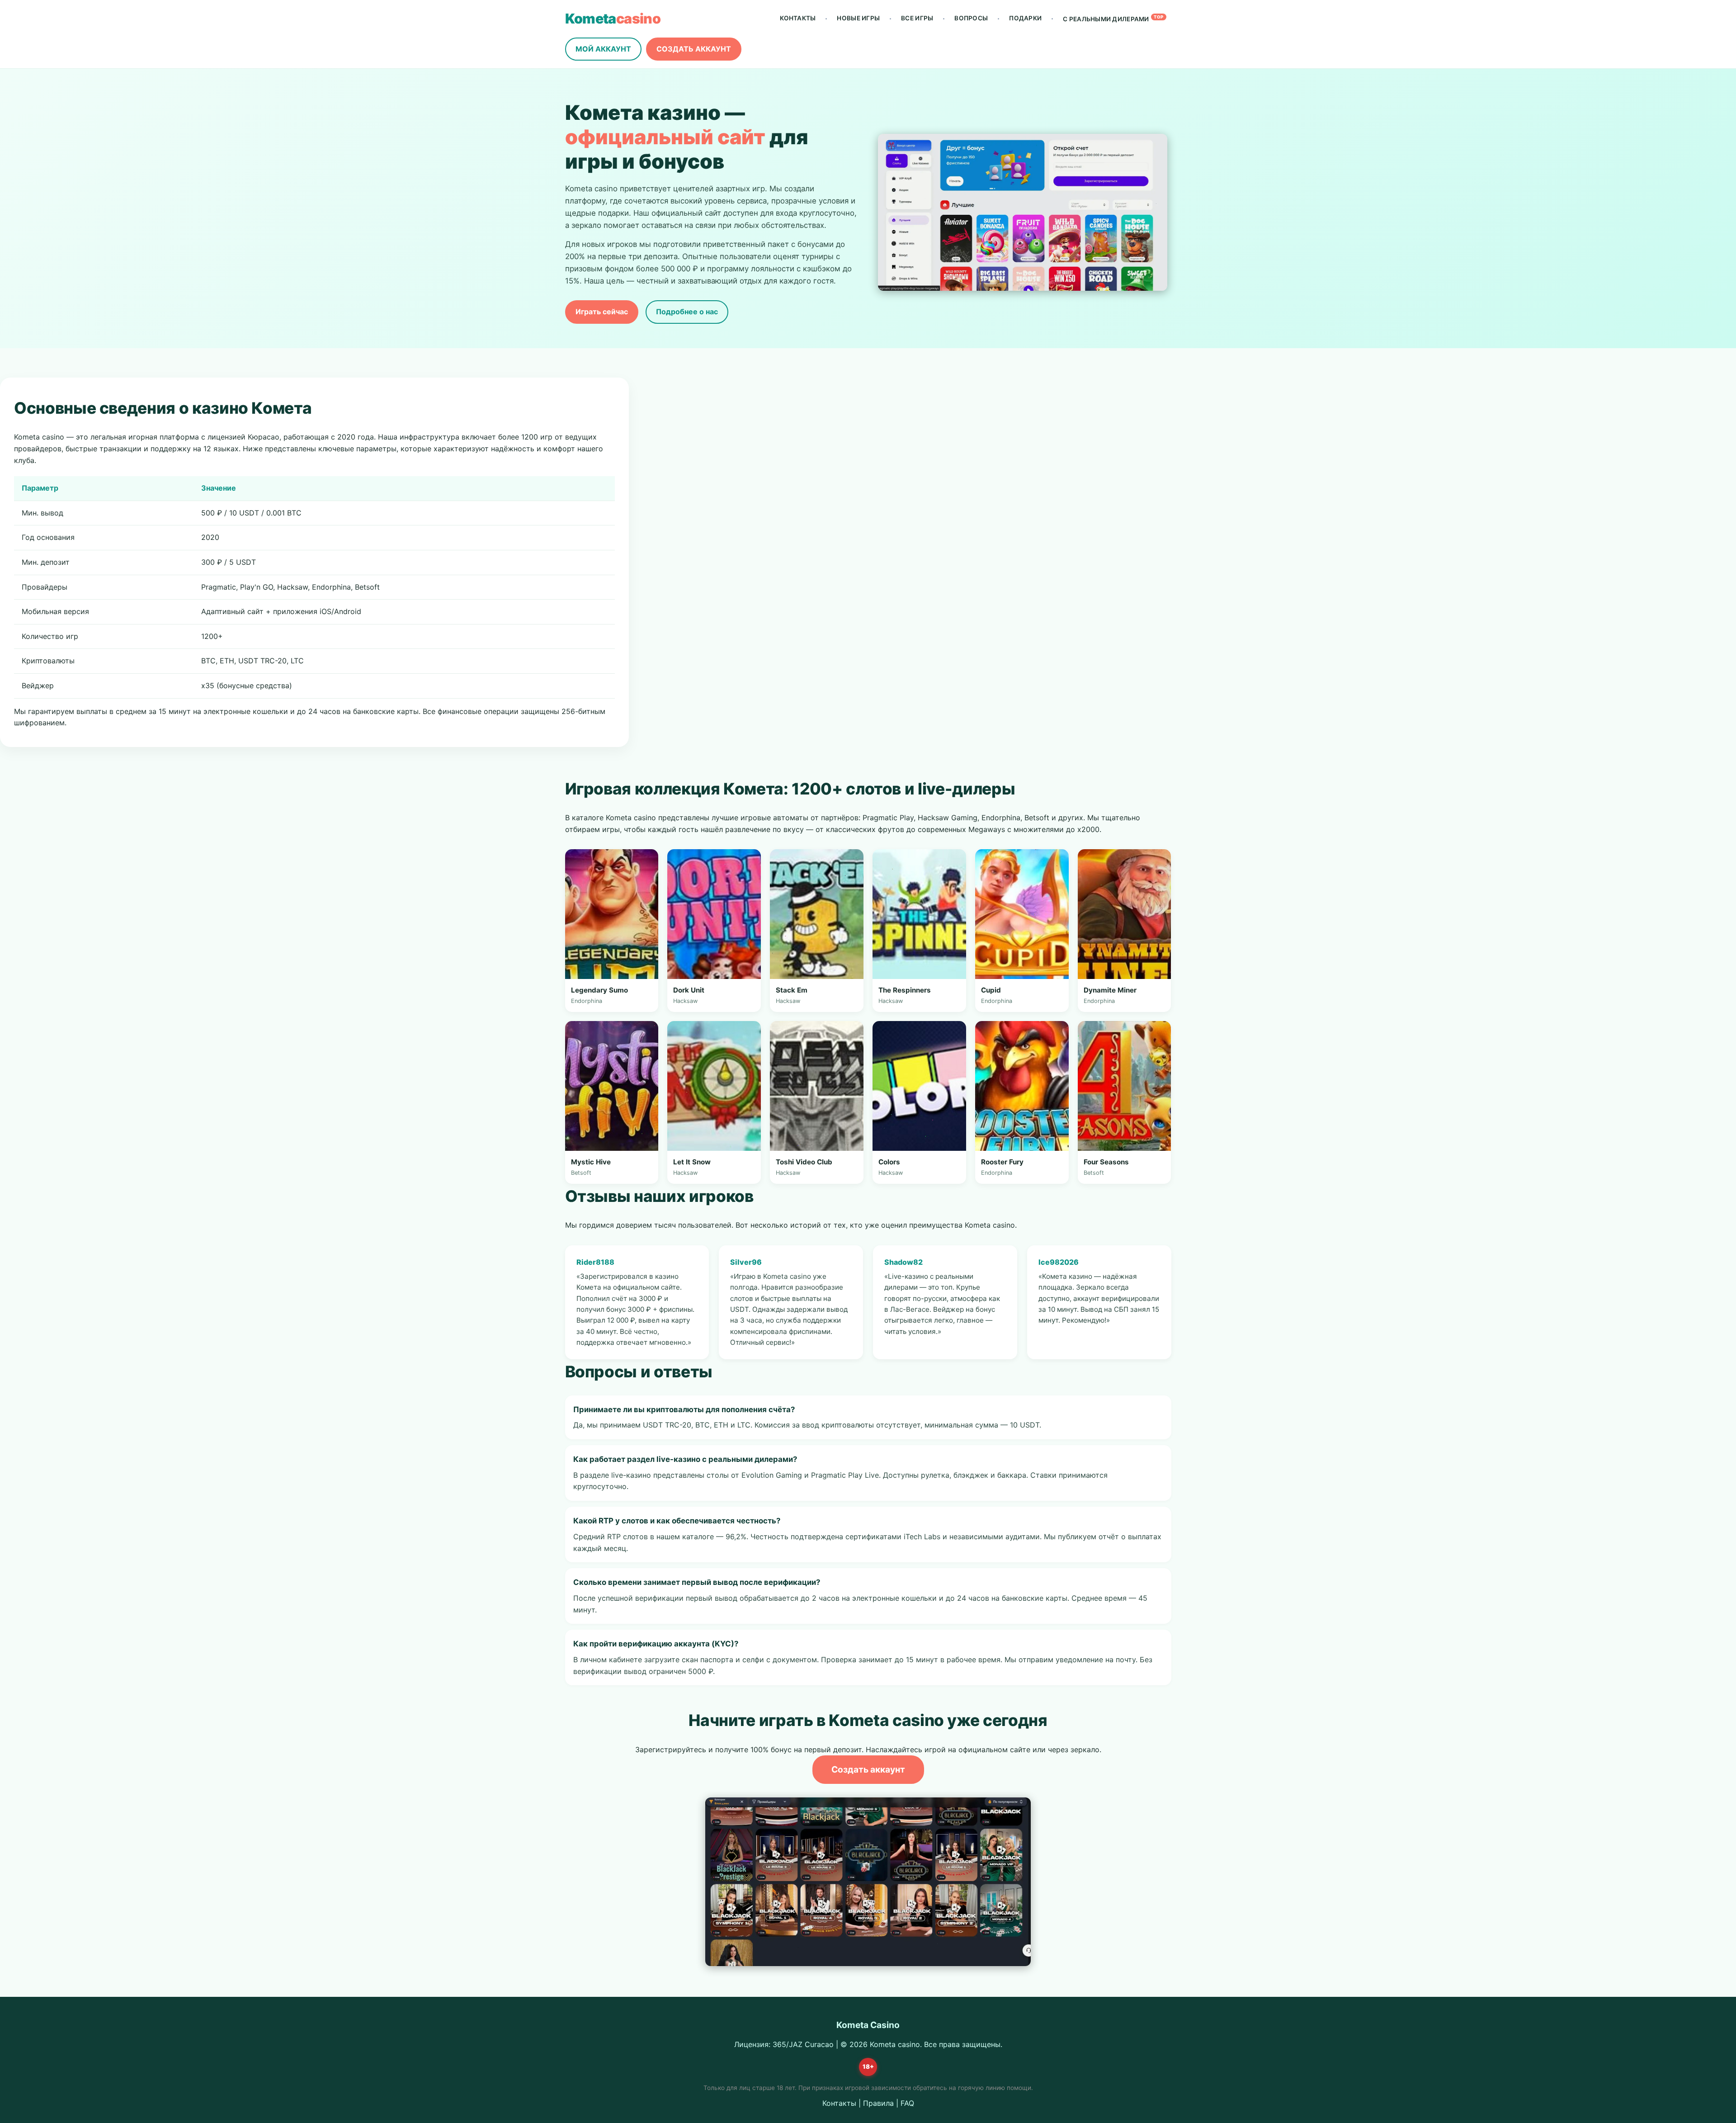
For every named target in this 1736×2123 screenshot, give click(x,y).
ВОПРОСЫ (971, 18)
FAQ (907, 2103)
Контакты (839, 2103)
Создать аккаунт (868, 1769)
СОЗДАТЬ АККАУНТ (694, 49)
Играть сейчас (602, 312)
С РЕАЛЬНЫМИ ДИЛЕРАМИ (1113, 19)
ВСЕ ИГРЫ (917, 18)
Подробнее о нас (687, 312)
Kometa (613, 19)
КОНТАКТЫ (798, 18)
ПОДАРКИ (1025, 18)
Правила (878, 2103)
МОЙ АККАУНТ (603, 49)
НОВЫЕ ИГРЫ (858, 18)
